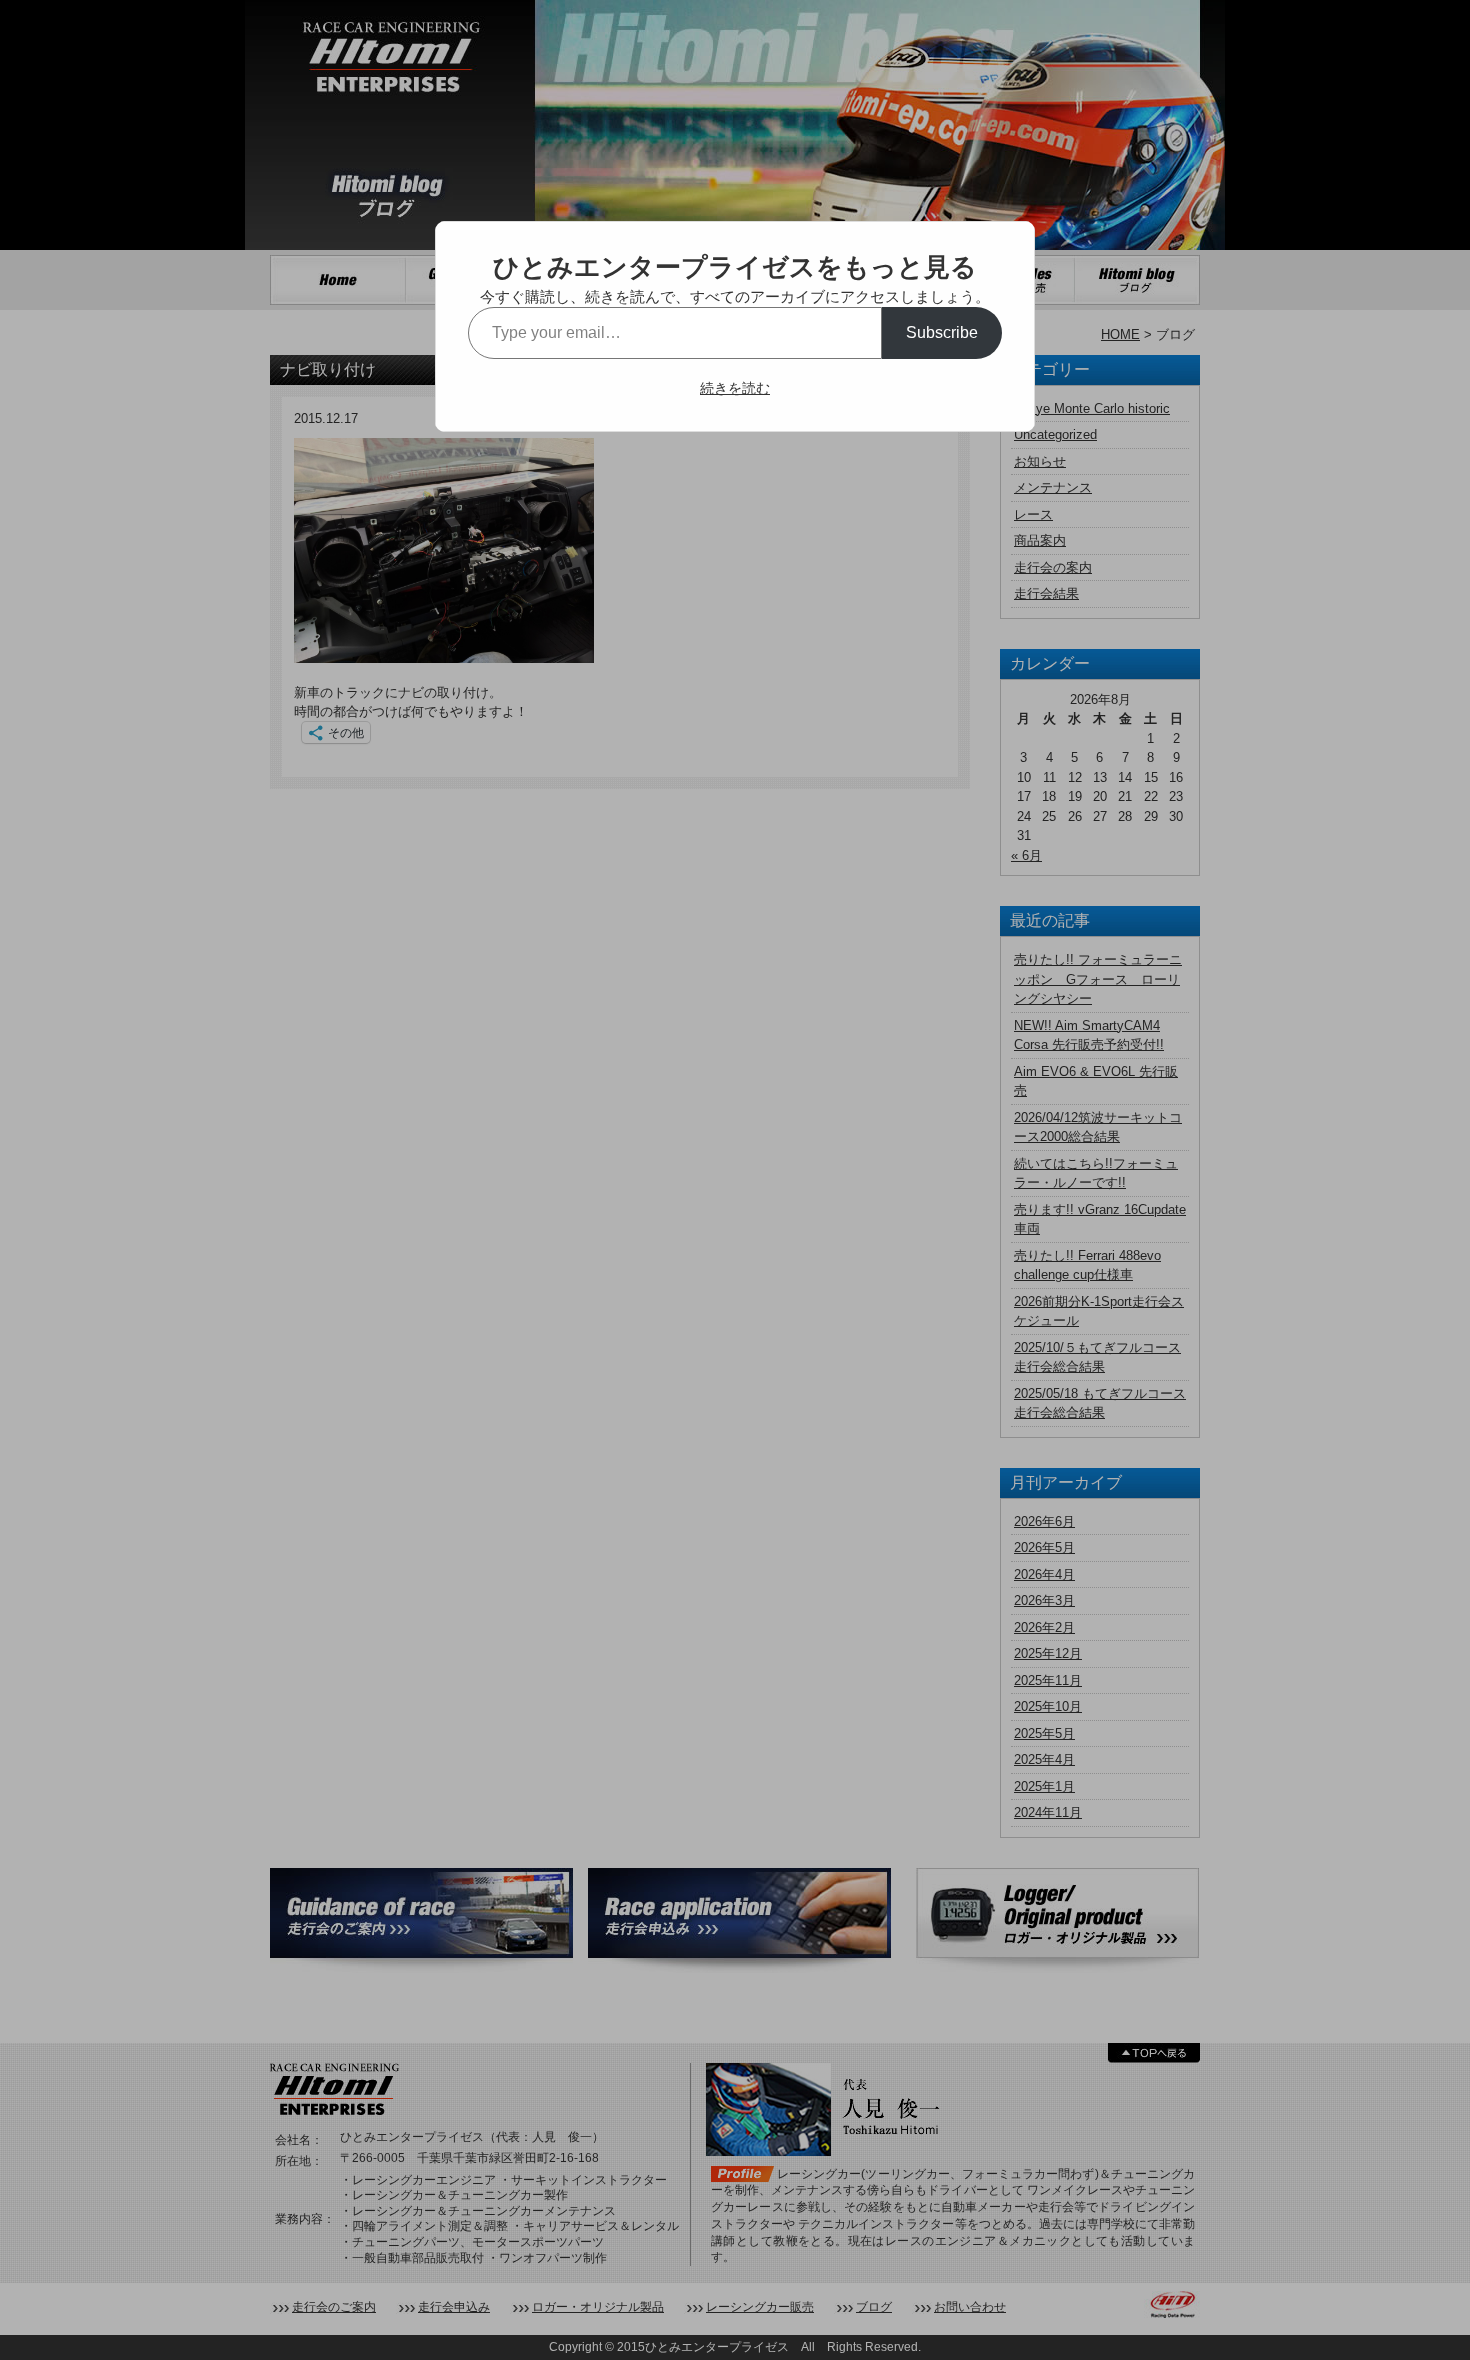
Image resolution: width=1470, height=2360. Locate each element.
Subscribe (942, 332)
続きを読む (735, 388)
